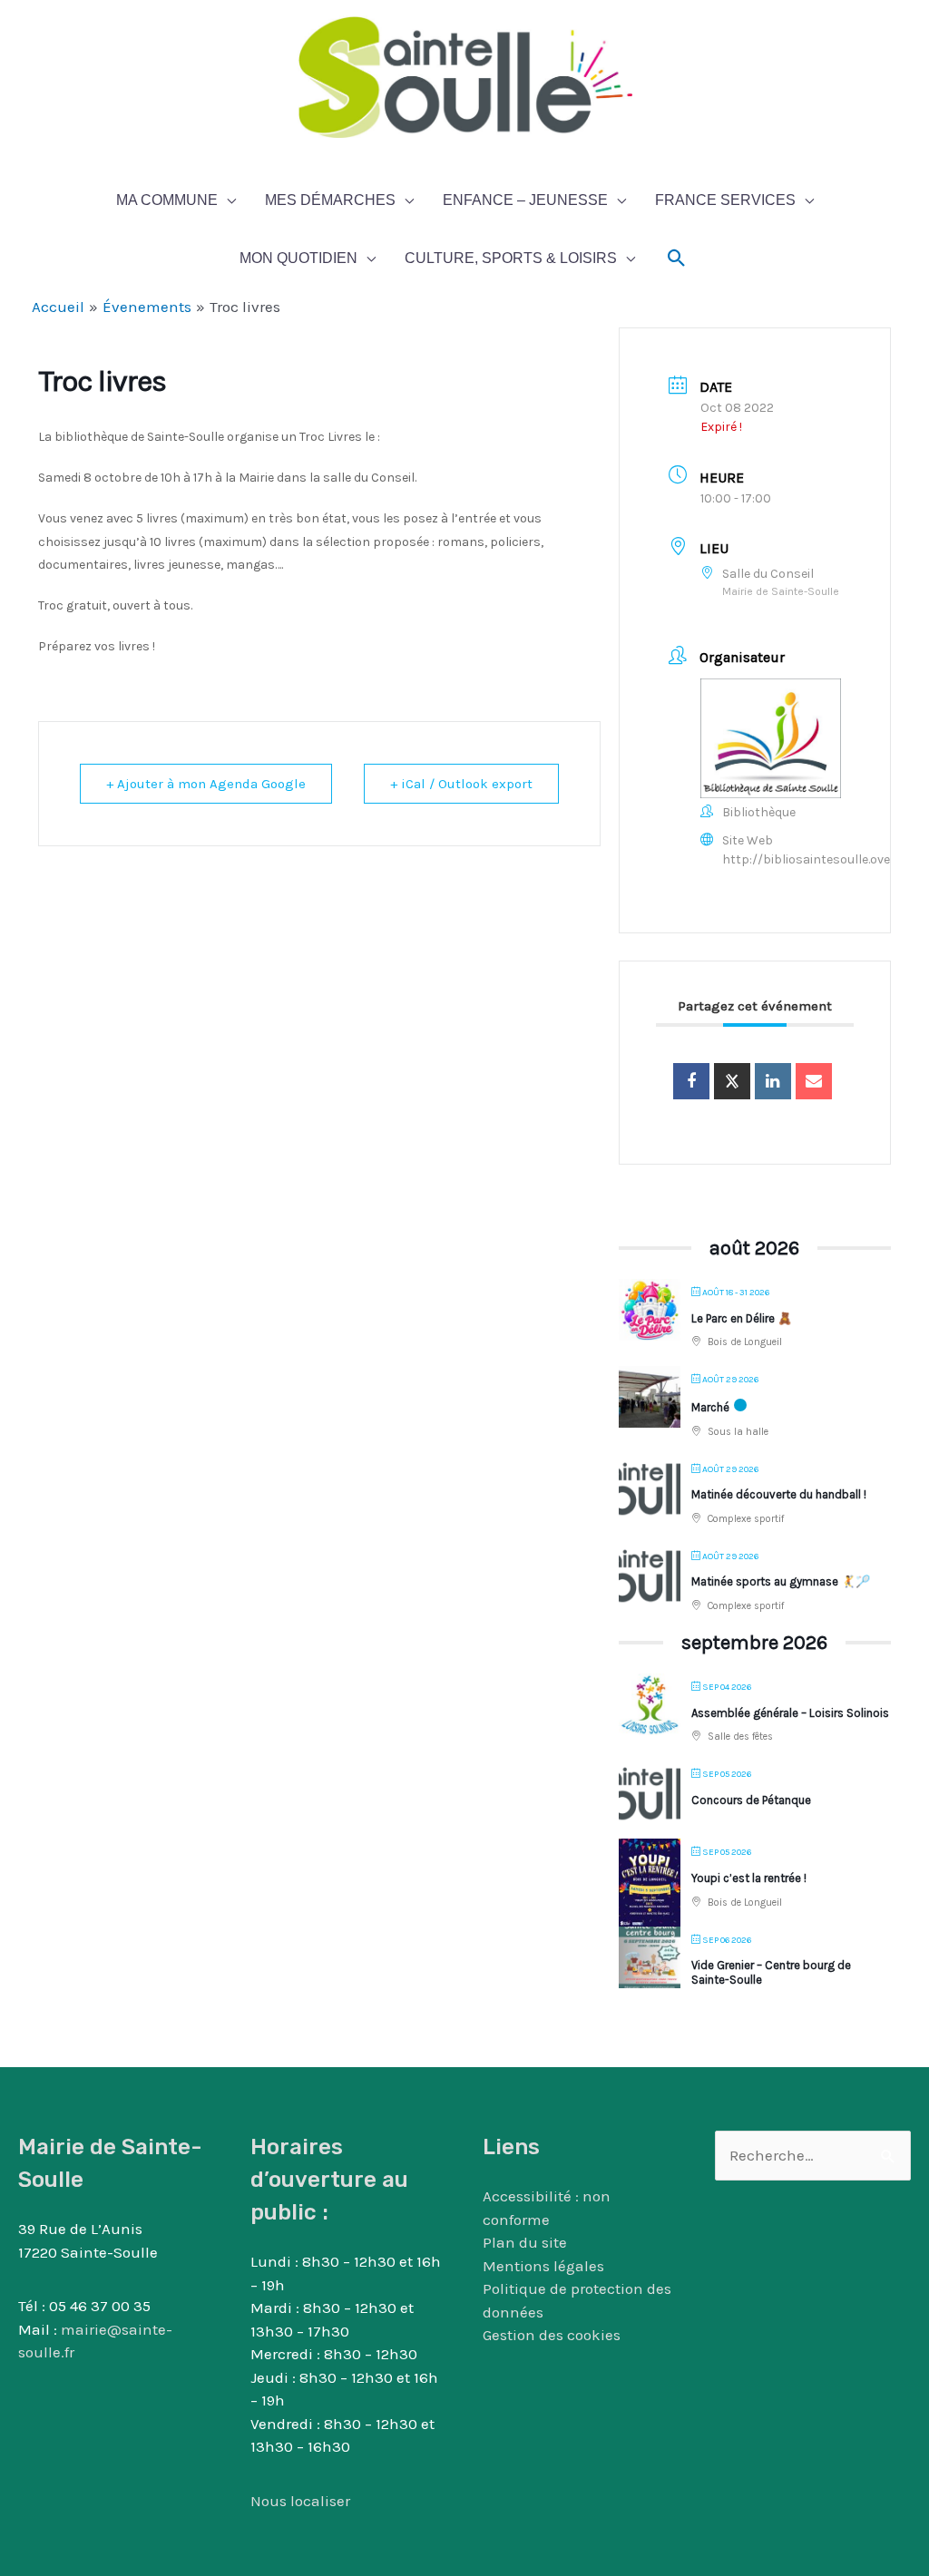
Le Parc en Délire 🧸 (742, 1318)
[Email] (814, 1081)
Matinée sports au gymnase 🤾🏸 (781, 1581)
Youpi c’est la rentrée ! (749, 1878)
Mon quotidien (298, 258)
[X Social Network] (732, 1081)
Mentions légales (543, 2266)
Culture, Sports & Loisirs (511, 258)
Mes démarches (330, 200)
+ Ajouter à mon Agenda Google (206, 784)
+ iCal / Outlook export (461, 784)
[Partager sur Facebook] (691, 1081)
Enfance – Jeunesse (525, 200)
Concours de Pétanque (751, 1800)
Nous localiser (300, 2501)
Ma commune (167, 200)
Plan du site (525, 2242)
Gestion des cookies (552, 2335)
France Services (725, 200)
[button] (677, 259)
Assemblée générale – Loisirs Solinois (790, 1713)
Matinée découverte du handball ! (779, 1494)
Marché (710, 1407)
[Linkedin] (773, 1081)
